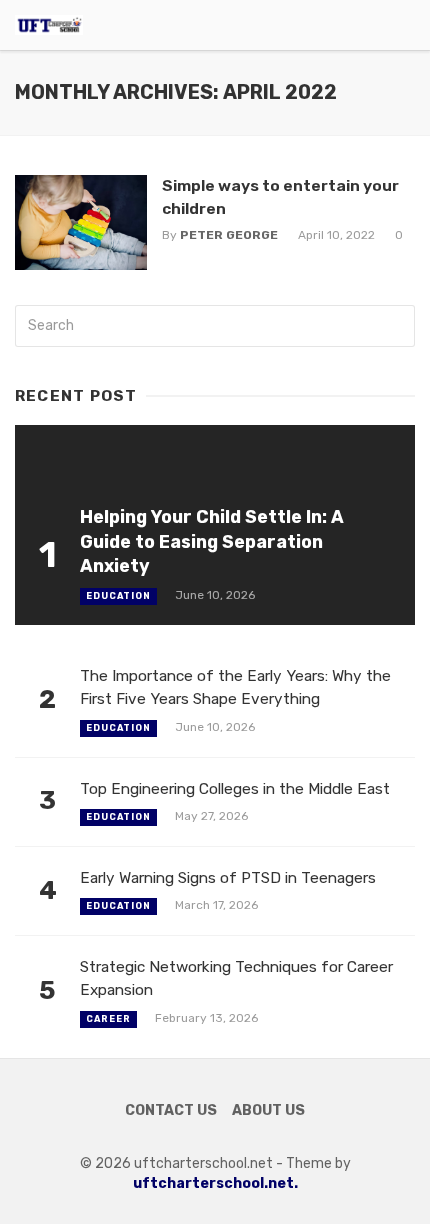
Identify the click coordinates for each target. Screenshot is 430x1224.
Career (108, 1019)
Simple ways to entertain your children (280, 196)
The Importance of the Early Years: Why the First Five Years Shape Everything (235, 687)
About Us (268, 1110)
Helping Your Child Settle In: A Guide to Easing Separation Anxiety (212, 541)
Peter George (229, 235)
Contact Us (171, 1110)
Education (118, 596)
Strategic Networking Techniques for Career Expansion (236, 978)
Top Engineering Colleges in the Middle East (235, 789)
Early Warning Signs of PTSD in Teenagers (228, 878)
